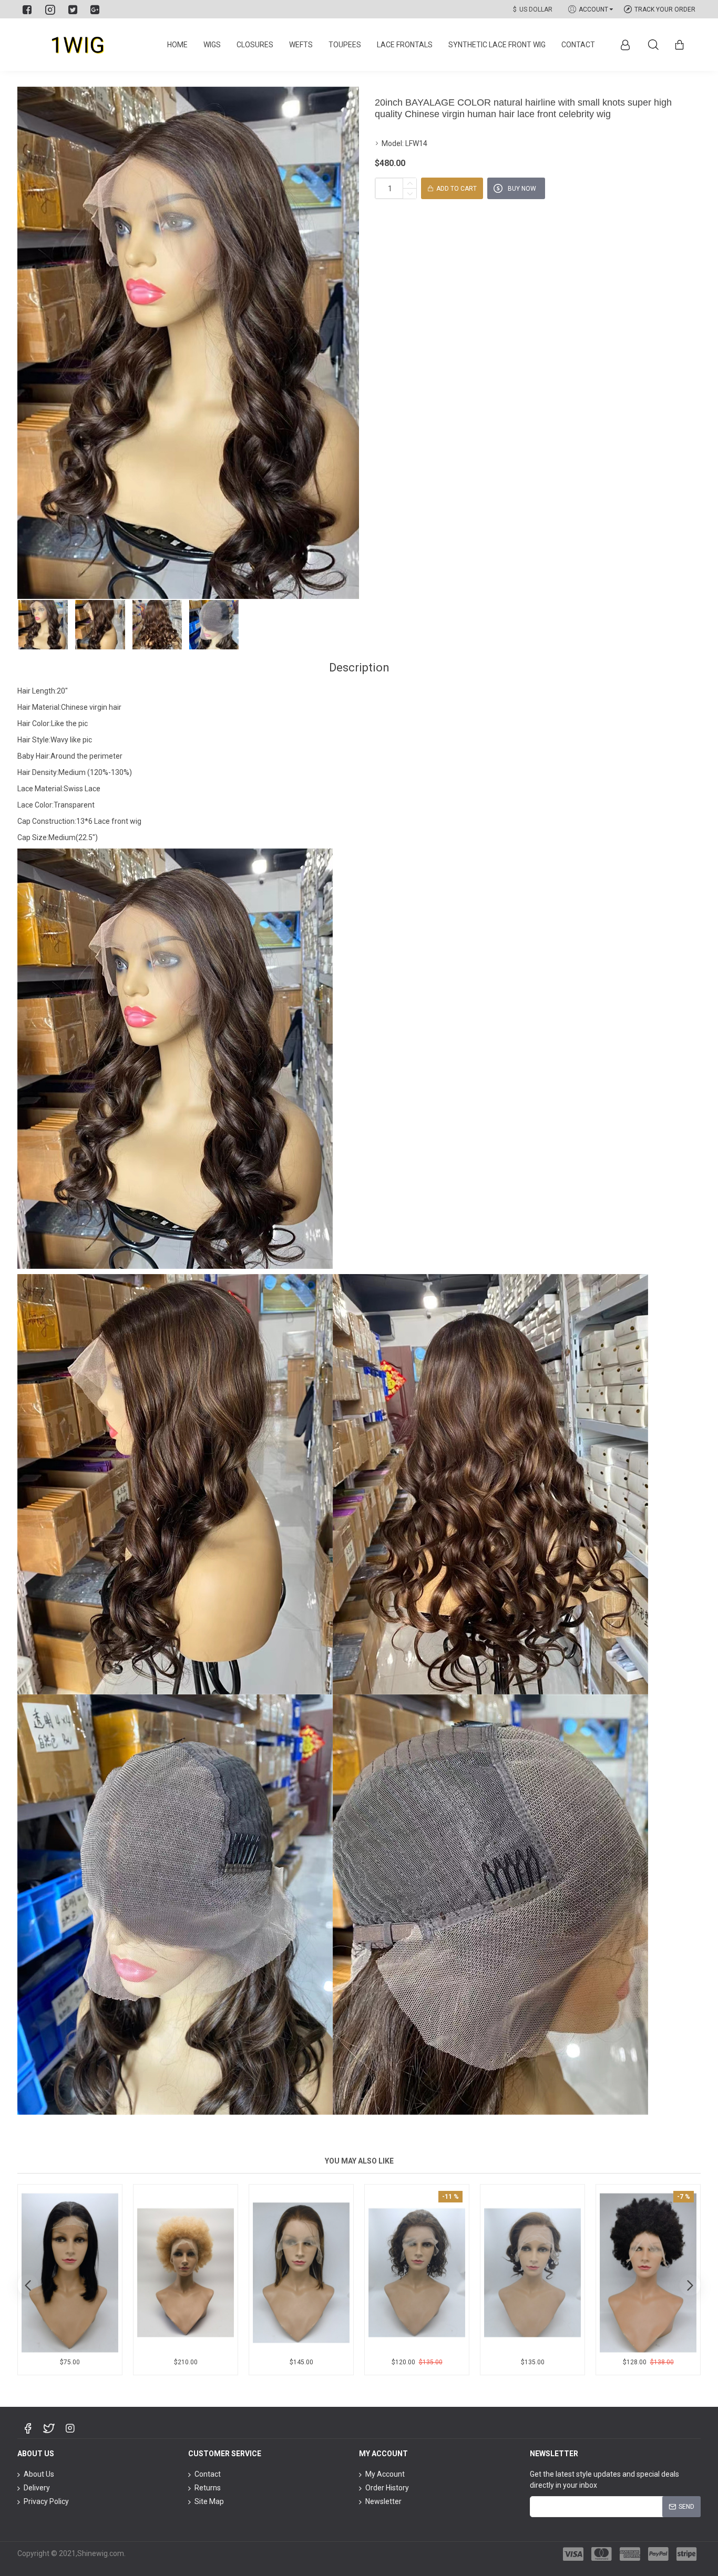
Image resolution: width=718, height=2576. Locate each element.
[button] (28, 2285)
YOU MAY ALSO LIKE (359, 2161)
